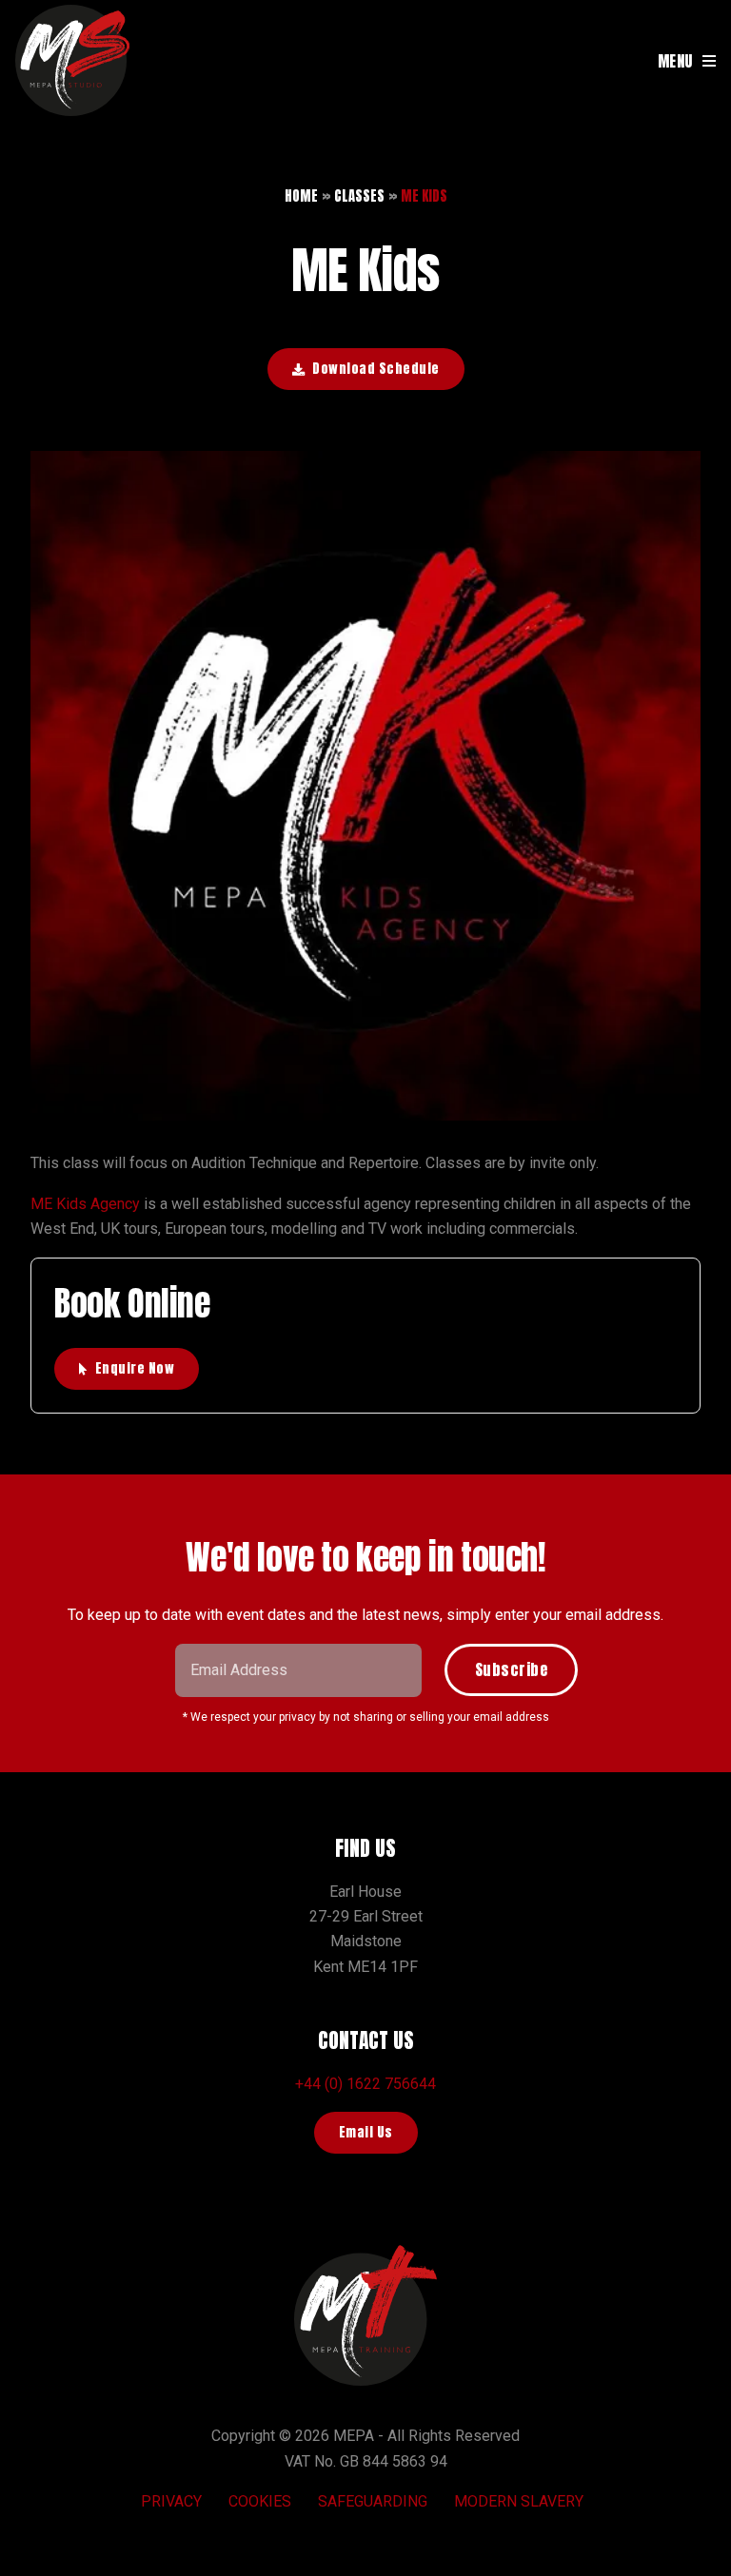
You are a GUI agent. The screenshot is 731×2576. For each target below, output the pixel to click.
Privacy (171, 2501)
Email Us (366, 2132)
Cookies (260, 2501)
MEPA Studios (72, 61)
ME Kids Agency (85, 1204)
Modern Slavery (519, 2501)
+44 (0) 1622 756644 (365, 2084)
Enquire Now (135, 1368)
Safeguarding (373, 2501)
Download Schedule (376, 369)
